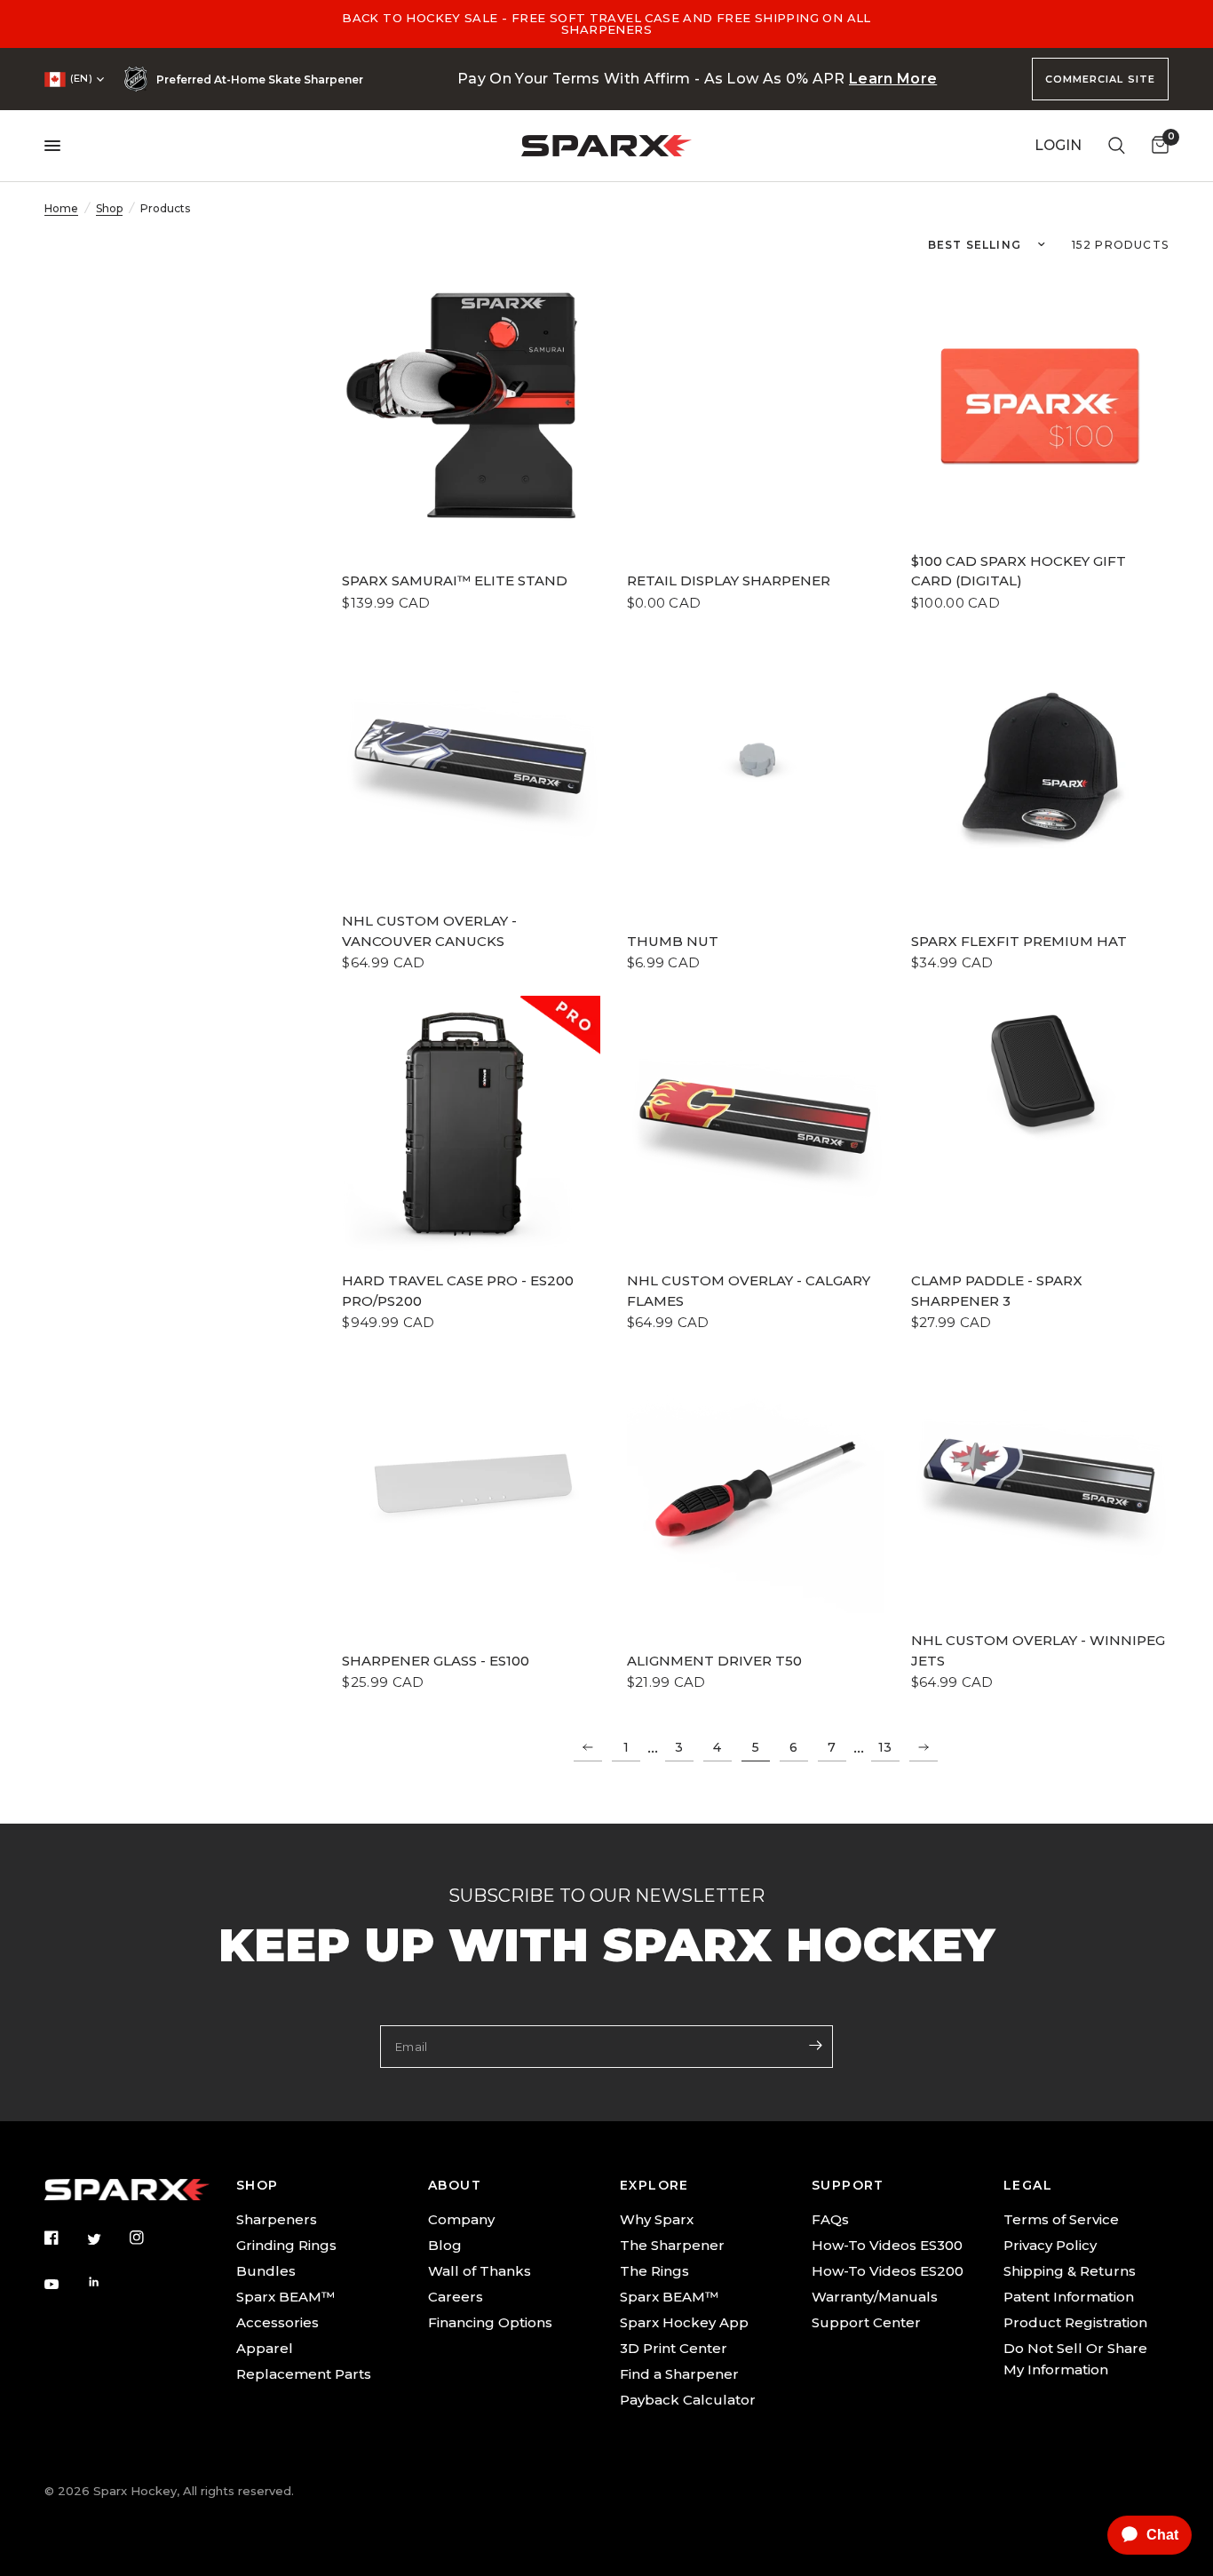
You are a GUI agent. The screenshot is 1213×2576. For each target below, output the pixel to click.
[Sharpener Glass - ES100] (471, 1484)
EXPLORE (654, 2185)
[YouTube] (64, 2285)
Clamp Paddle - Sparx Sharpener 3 (997, 1291)
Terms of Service (1061, 2219)
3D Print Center (674, 2348)
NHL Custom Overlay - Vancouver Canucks (429, 931)
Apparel (265, 2348)
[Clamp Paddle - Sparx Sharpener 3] (1040, 1076)
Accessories (277, 2322)
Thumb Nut (673, 941)
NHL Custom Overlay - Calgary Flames (749, 1291)
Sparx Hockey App (684, 2322)
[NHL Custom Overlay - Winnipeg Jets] (1040, 1484)
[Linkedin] (107, 2282)
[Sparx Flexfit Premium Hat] (1040, 765)
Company (461, 2219)
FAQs (830, 2219)
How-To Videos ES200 (888, 2271)
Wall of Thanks (480, 2271)
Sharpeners (277, 2219)
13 (885, 1747)
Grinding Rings (286, 2245)
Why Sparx (657, 2219)
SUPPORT (848, 2185)
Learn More (893, 79)
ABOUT (455, 2185)
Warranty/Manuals (875, 2297)
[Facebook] (64, 2238)
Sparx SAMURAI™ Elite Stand (455, 580)
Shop (109, 208)
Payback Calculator (688, 2400)
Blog (445, 2245)
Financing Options (490, 2322)
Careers (456, 2297)
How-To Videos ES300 (887, 2245)
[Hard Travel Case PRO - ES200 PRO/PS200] (471, 1125)
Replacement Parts (304, 2374)
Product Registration (1075, 2322)
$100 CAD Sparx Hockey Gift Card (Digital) (1019, 571)
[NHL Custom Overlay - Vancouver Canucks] (471, 765)
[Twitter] (107, 2238)
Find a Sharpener (679, 2374)
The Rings (654, 2271)
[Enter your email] (815, 2045)
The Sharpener (672, 2245)
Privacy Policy (1050, 2245)
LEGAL (1028, 2185)
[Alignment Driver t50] (756, 1484)
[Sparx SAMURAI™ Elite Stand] (471, 405)
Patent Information (1069, 2297)
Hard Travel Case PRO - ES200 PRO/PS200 (458, 1291)
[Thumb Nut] (756, 765)
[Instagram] (149, 2238)
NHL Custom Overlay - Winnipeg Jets (1038, 1650)
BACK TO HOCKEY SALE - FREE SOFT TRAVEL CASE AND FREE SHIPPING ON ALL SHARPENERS (606, 24)
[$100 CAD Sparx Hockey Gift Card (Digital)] (1040, 405)
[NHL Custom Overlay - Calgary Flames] (756, 1125)
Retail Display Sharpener (729, 580)
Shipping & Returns (1070, 2271)
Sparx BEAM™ (285, 2297)
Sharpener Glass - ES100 (436, 1661)
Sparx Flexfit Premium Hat (1019, 941)
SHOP (258, 2185)
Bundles (266, 2271)
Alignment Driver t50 (714, 1661)
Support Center (866, 2322)
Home (61, 208)
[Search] (1117, 146)
